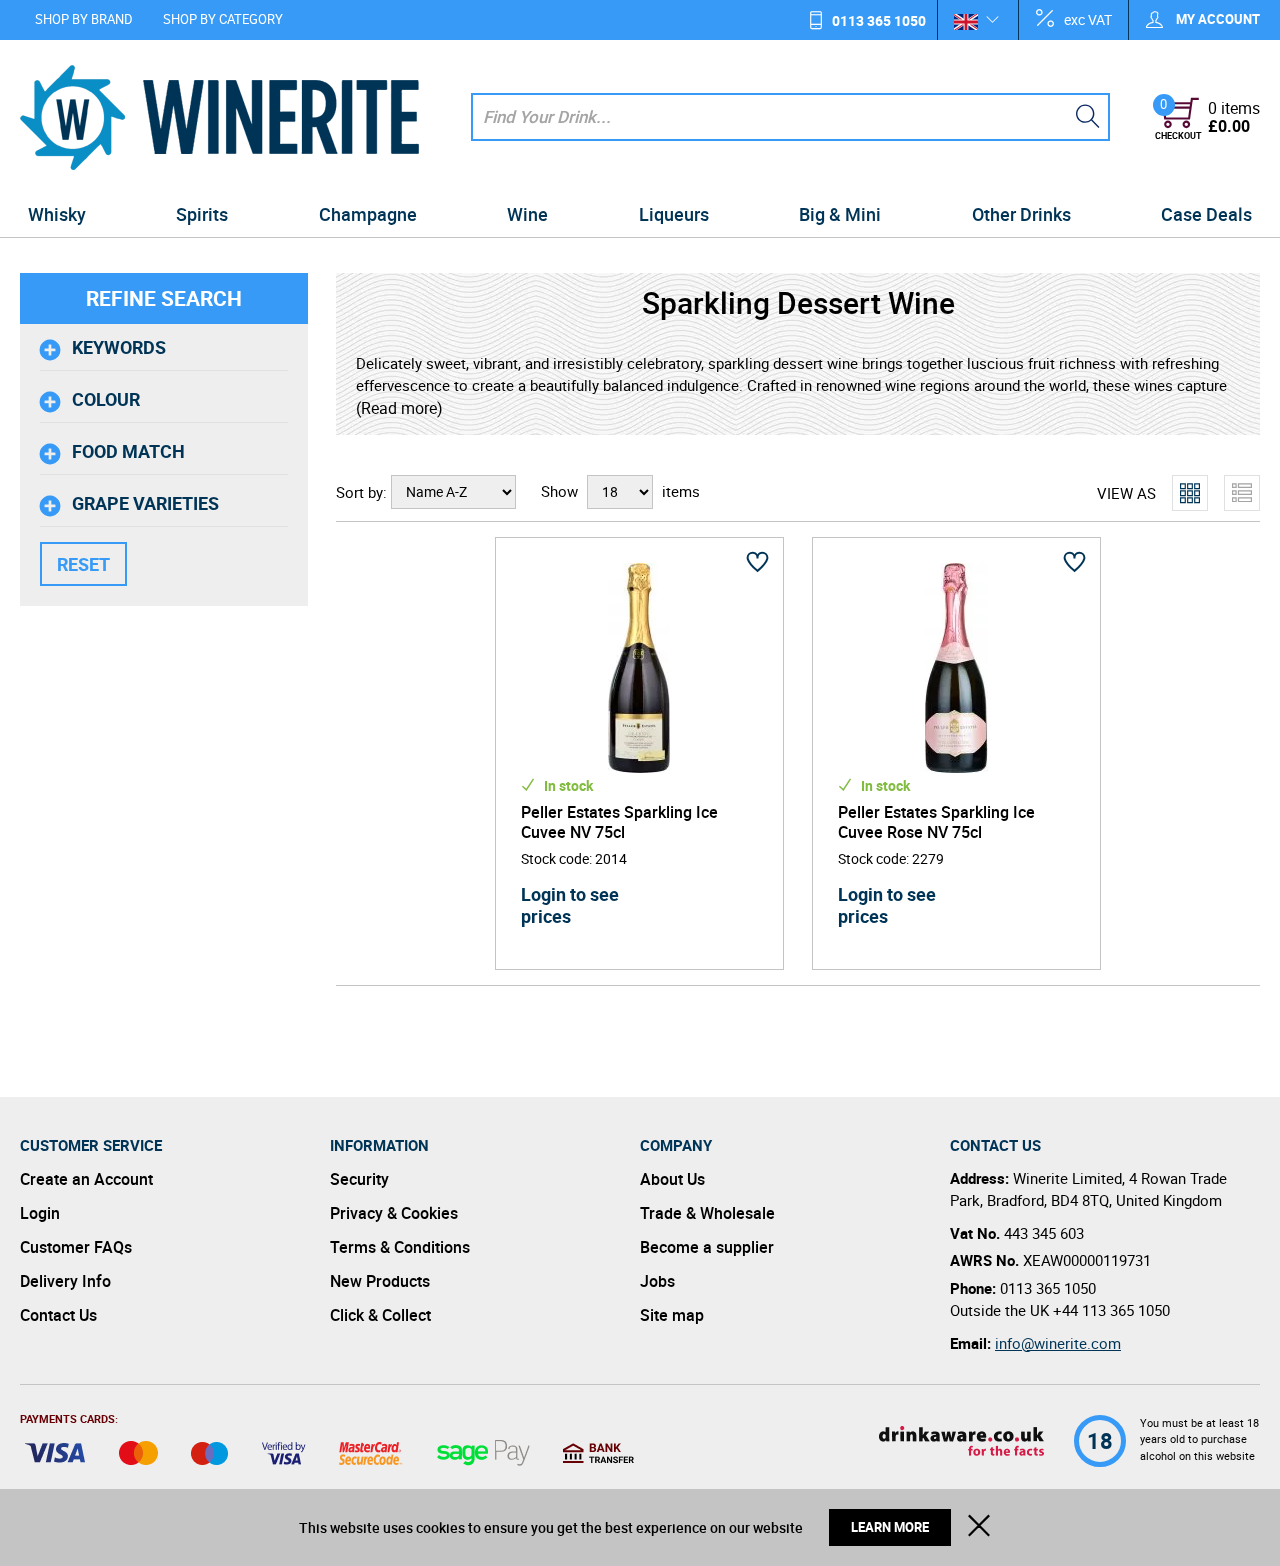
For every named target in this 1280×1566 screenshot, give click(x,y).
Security (359, 1179)
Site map (672, 1315)
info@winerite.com (1058, 1343)
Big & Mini (840, 214)
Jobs (657, 1281)
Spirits (202, 214)
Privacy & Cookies (394, 1213)
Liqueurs (674, 214)
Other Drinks (1021, 214)
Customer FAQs (76, 1247)
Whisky (57, 214)
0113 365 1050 (879, 20)
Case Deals (1206, 214)
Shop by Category (223, 19)
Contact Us (58, 1315)
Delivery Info (65, 1281)
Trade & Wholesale (707, 1213)
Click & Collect (380, 1315)
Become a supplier (707, 1247)
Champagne (368, 214)
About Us (672, 1179)
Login (40, 1213)
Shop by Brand (84, 19)
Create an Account (86, 1179)
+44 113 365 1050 (1111, 1310)
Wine (527, 214)
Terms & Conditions (400, 1247)
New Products (380, 1281)
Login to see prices (570, 905)
